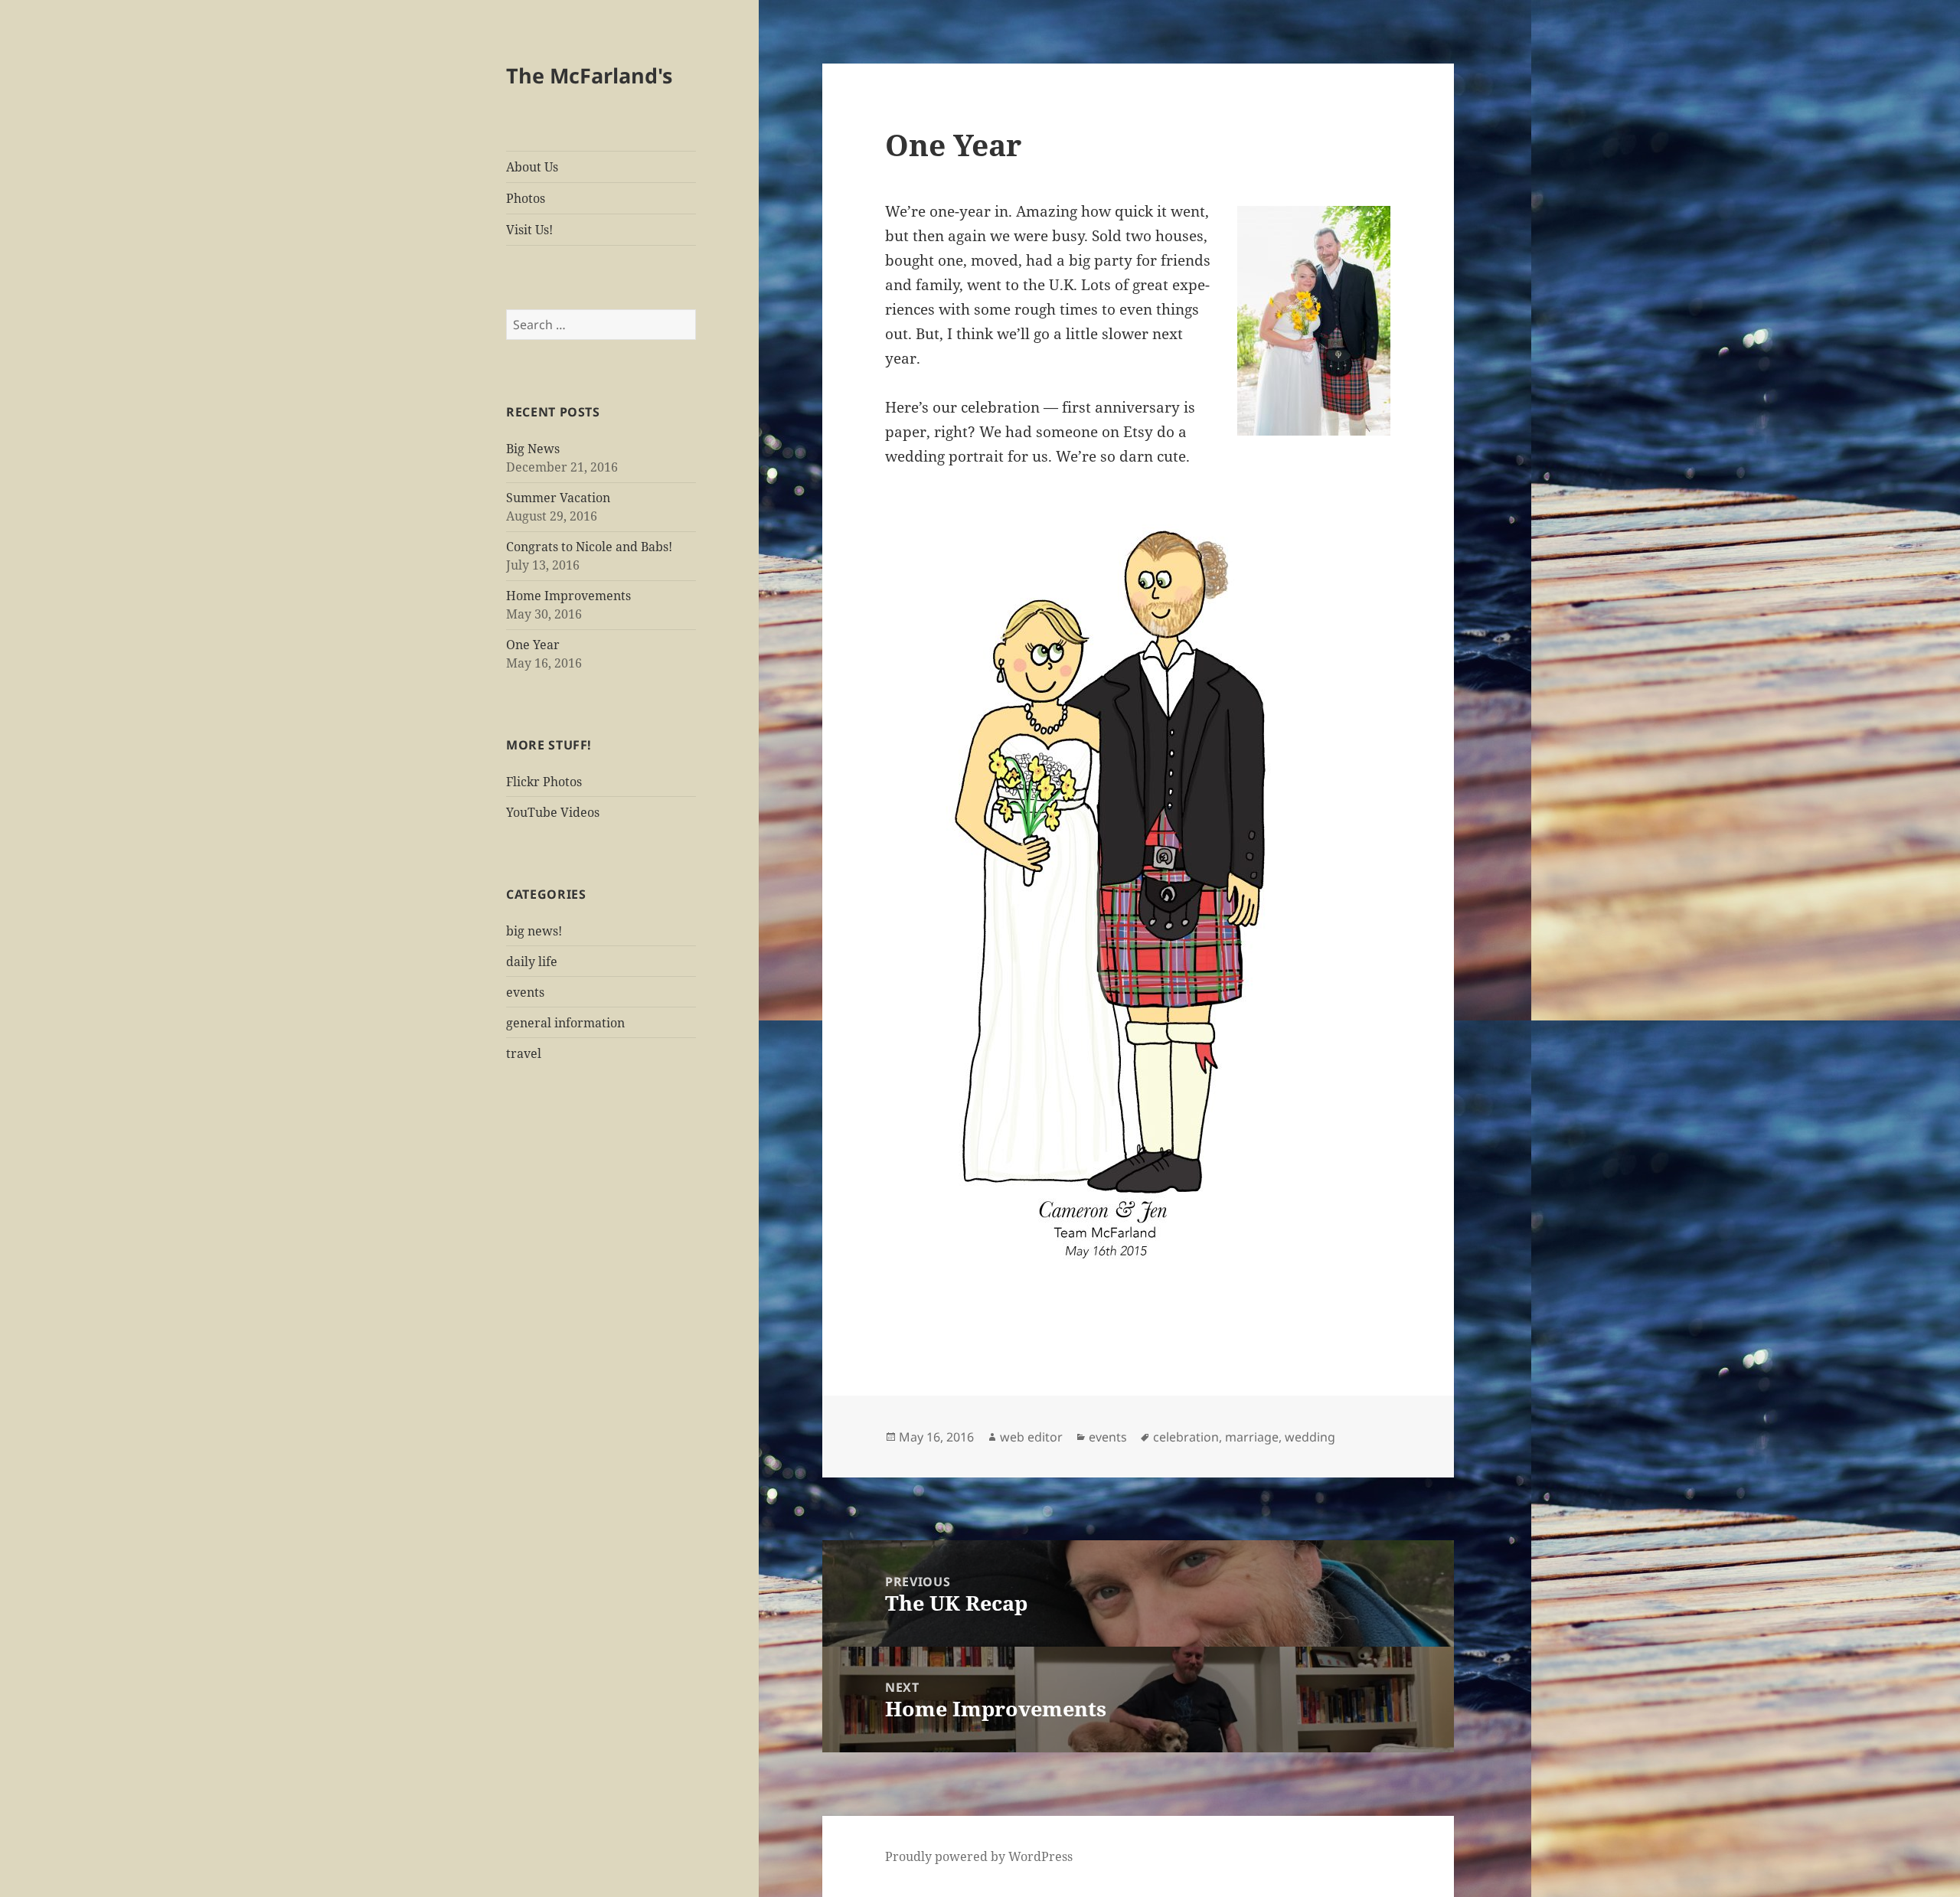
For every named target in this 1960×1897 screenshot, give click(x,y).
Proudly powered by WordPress (979, 1856)
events (525, 992)
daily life (532, 962)
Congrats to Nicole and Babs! (589, 547)
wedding (1310, 1437)
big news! (534, 931)
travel (524, 1053)
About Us (532, 167)
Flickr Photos (544, 782)
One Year (533, 645)
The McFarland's (589, 75)
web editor (1031, 1437)
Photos (526, 198)
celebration (1186, 1437)
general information (565, 1023)
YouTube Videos (553, 812)
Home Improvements (568, 596)
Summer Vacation (558, 498)
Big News (533, 449)
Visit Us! (529, 230)
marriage (1252, 1437)
